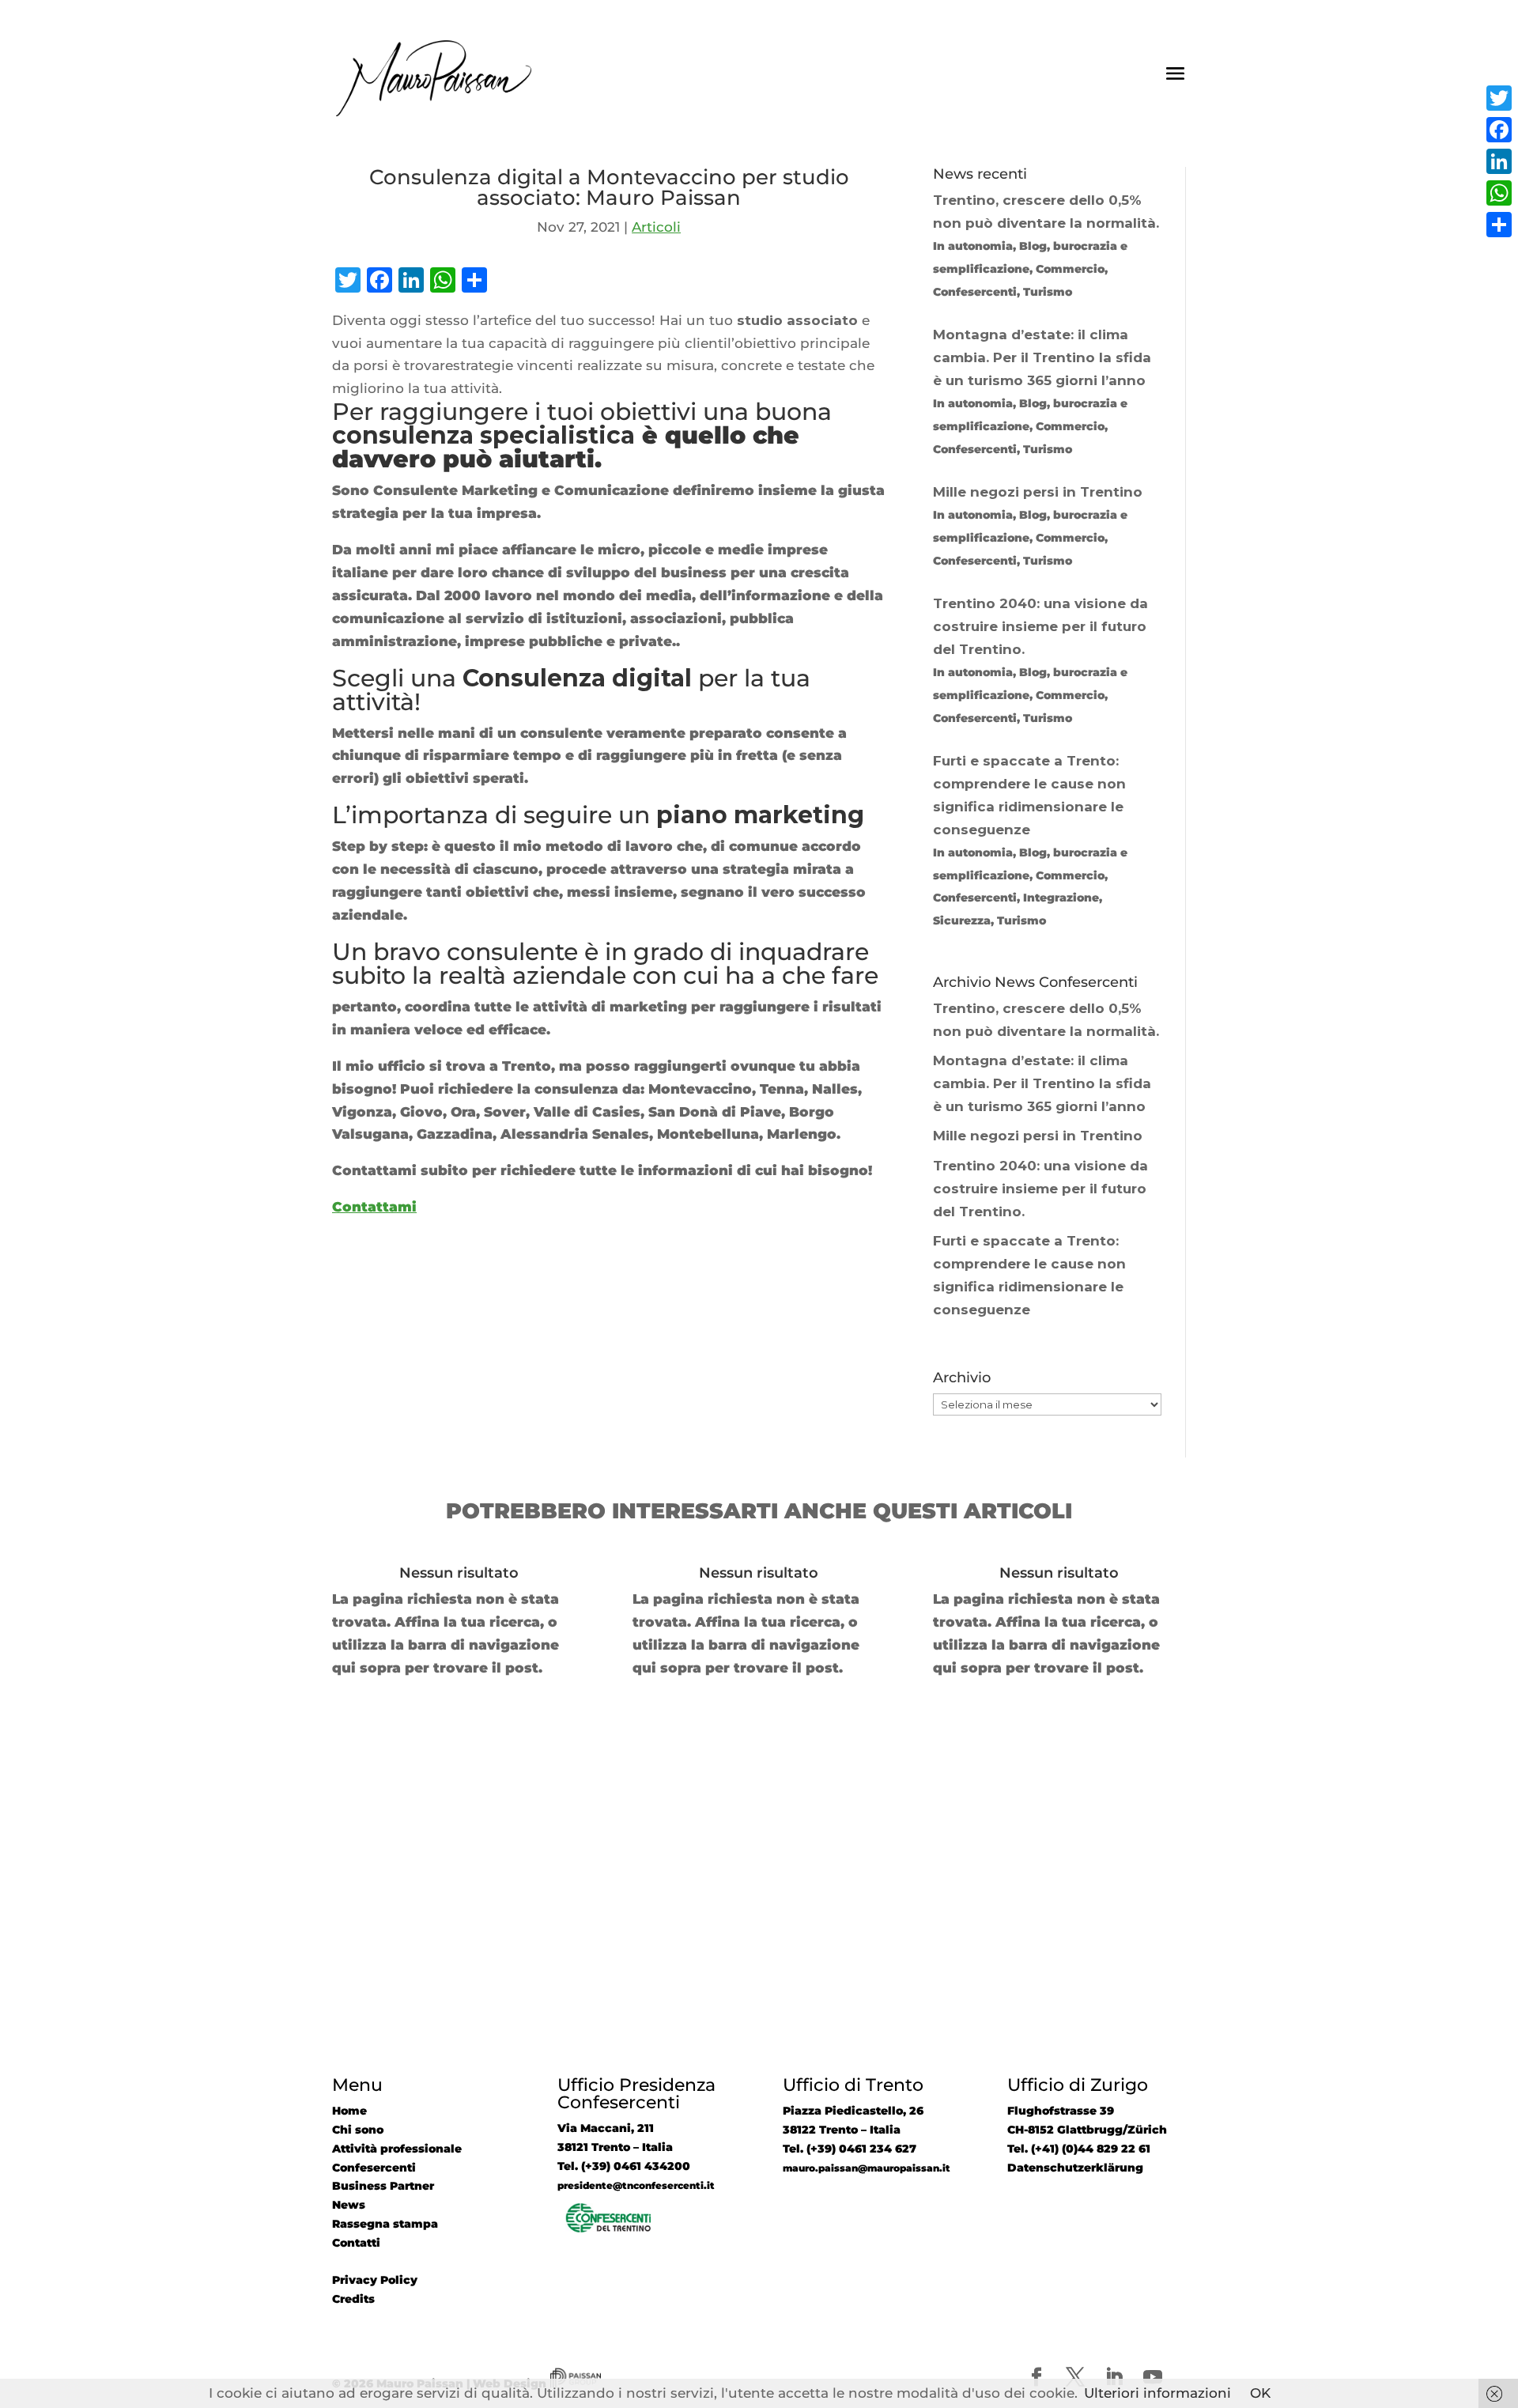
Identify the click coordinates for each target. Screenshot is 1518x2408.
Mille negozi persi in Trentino (1038, 1136)
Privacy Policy (375, 2280)
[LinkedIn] (1499, 161)
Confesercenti (374, 2168)
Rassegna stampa (385, 2224)
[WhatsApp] (1499, 193)
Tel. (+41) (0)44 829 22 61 (1079, 2149)
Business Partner (383, 2186)
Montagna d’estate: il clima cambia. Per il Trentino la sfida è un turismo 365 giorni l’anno (1042, 1083)
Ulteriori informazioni (1157, 2393)
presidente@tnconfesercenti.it (636, 2186)
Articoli (656, 227)
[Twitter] (1499, 98)
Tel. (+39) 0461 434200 (624, 2166)
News (349, 2205)
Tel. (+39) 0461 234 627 (850, 2149)
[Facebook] (1499, 130)
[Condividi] (1499, 225)
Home (349, 2111)
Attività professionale (397, 2149)
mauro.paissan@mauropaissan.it (867, 2168)
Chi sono (358, 2130)
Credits (353, 2299)
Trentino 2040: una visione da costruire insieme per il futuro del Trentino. (1040, 1189)
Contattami (374, 1207)
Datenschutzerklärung (1075, 2168)
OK (1260, 2393)
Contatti (356, 2243)
